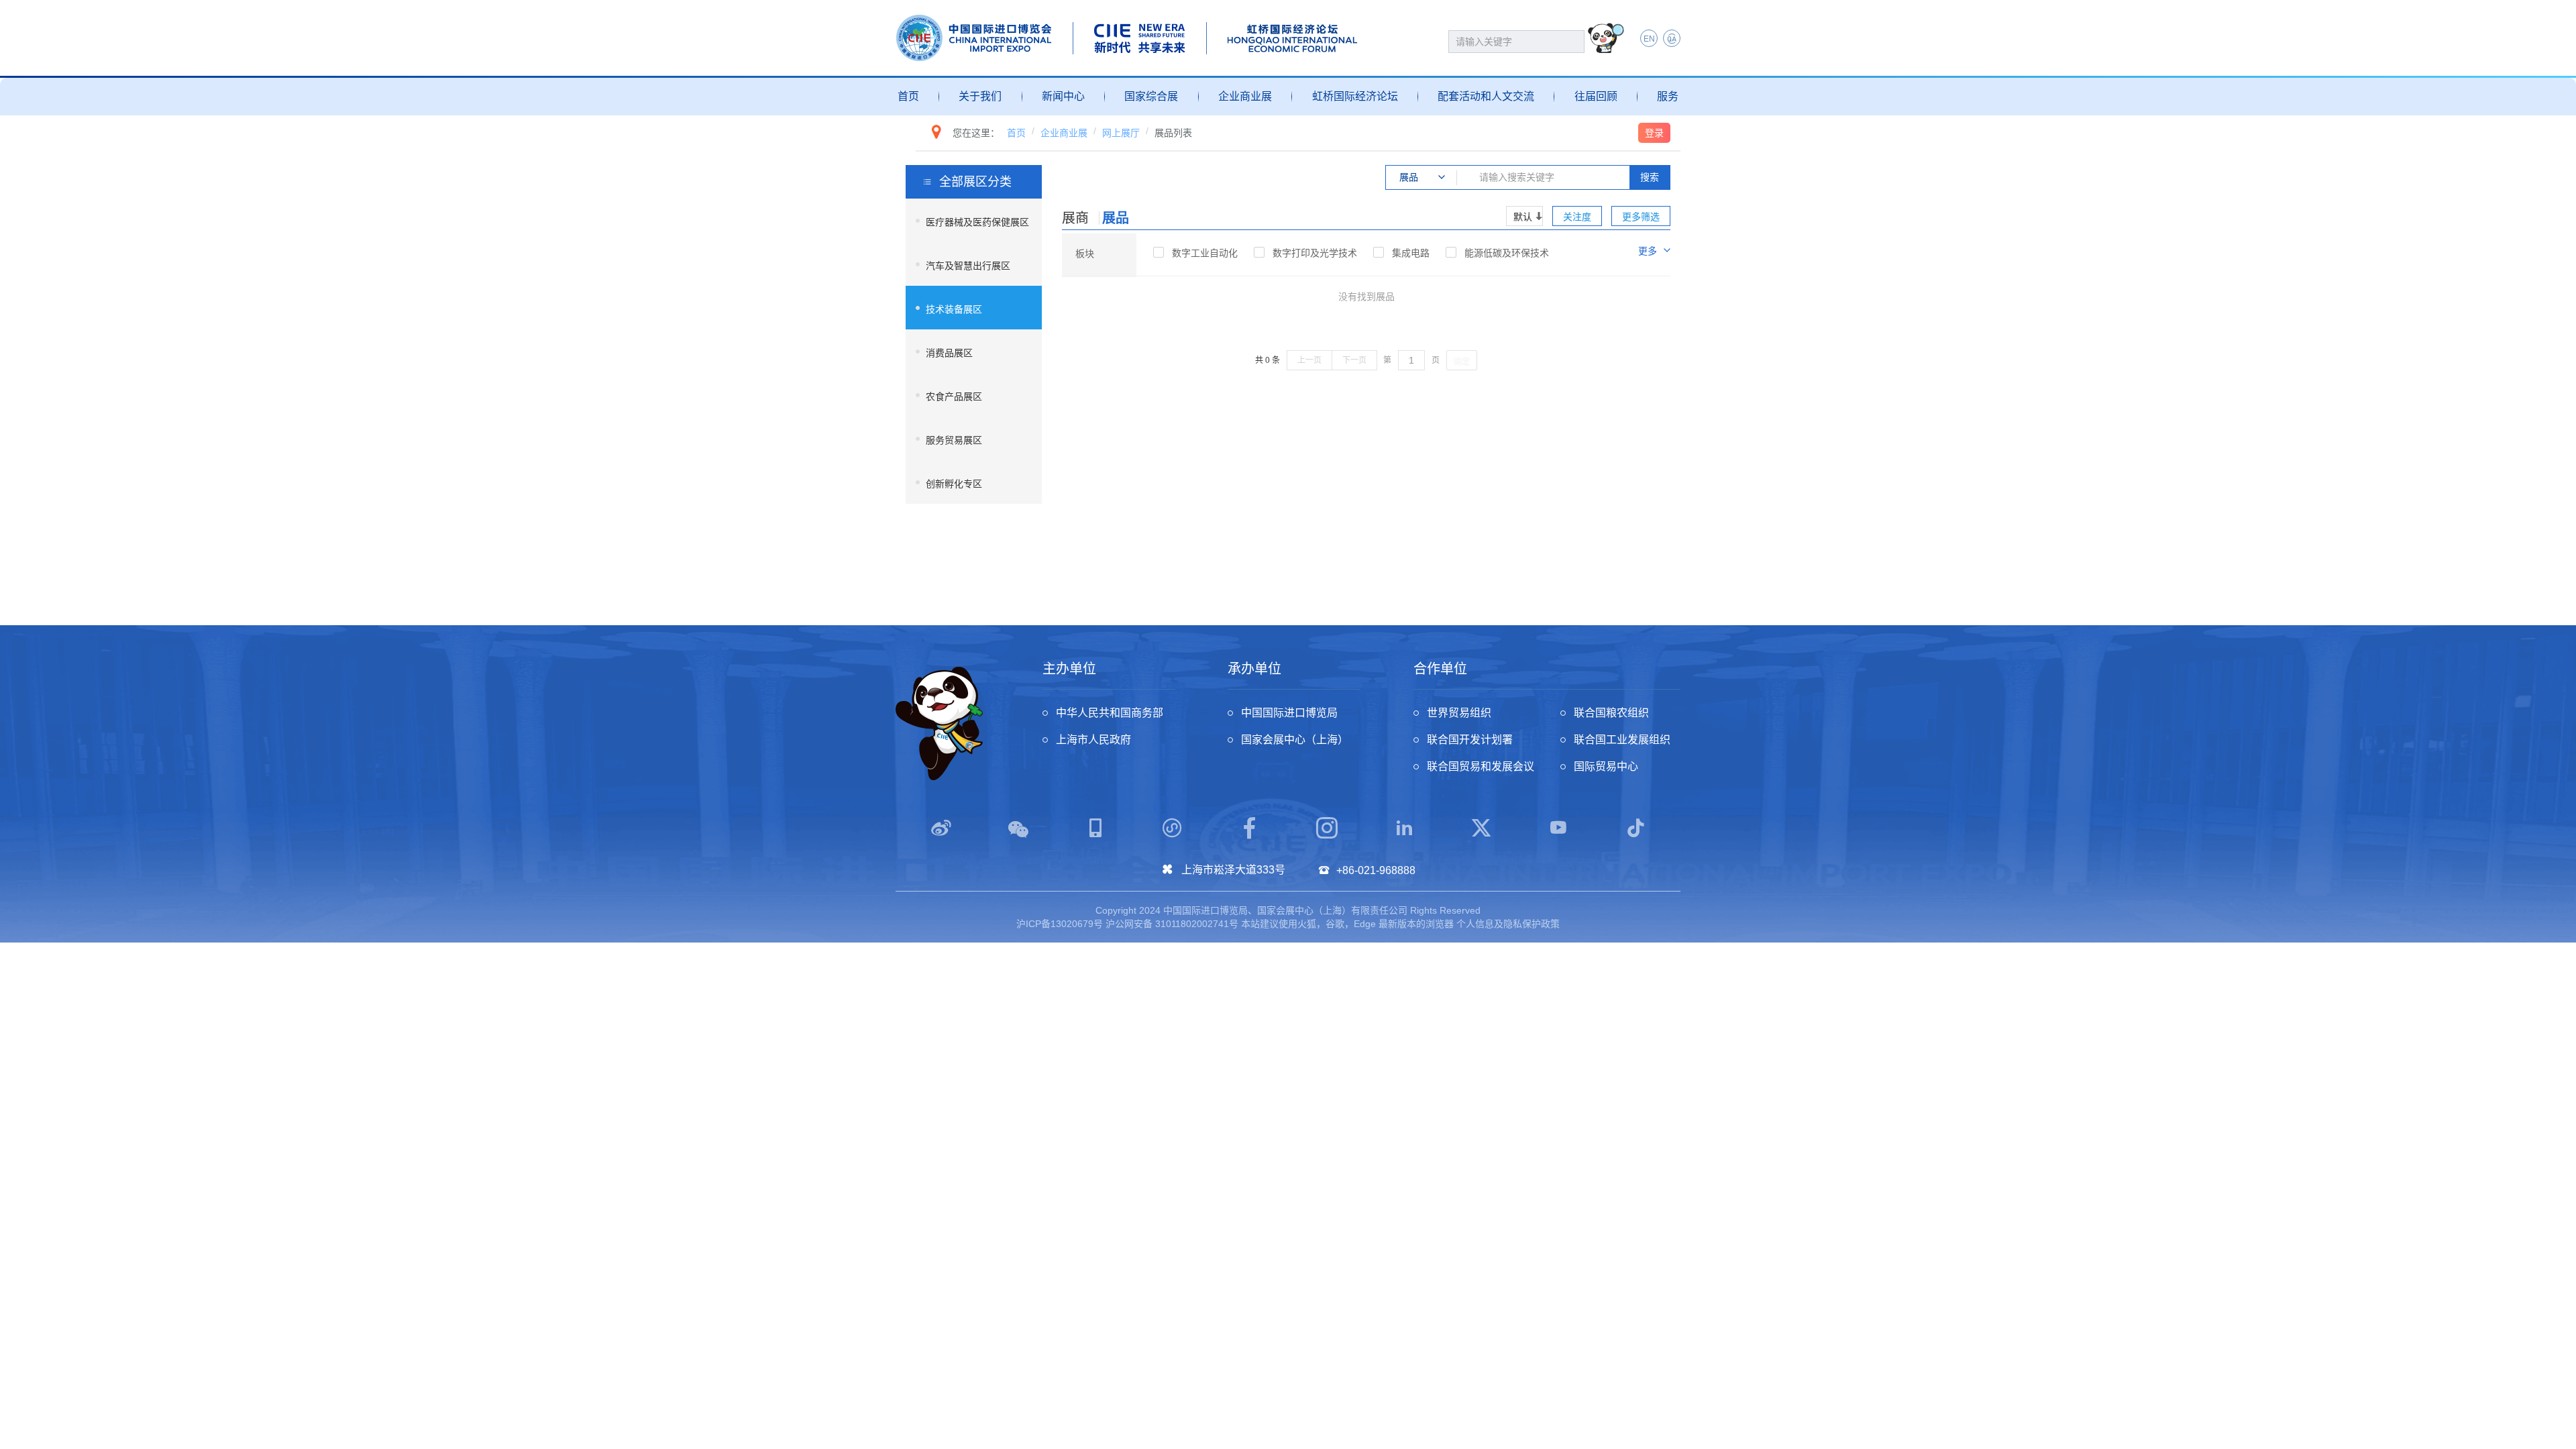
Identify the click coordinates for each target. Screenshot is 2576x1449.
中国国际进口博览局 (1289, 713)
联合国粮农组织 (1611, 713)
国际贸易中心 (1606, 766)
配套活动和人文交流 (1486, 96)
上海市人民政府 (1093, 740)
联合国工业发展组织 (1622, 740)
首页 (908, 96)
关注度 (1577, 217)
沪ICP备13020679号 (1060, 924)
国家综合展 (1151, 96)
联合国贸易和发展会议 (1481, 766)
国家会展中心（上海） (1295, 740)
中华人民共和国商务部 (1110, 713)
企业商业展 (1245, 96)
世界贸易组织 (1459, 713)
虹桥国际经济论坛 (1355, 96)
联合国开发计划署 (1470, 740)
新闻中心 (1063, 96)
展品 (1116, 218)
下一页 (1354, 360)
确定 (1462, 361)
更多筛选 (1641, 217)
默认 (1523, 217)
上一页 (1309, 360)
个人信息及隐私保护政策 (1508, 924)
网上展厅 (1121, 133)
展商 (1075, 218)
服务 (1668, 96)
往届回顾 (1596, 96)
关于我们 (980, 96)
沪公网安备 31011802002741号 (1172, 924)
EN (1649, 39)
